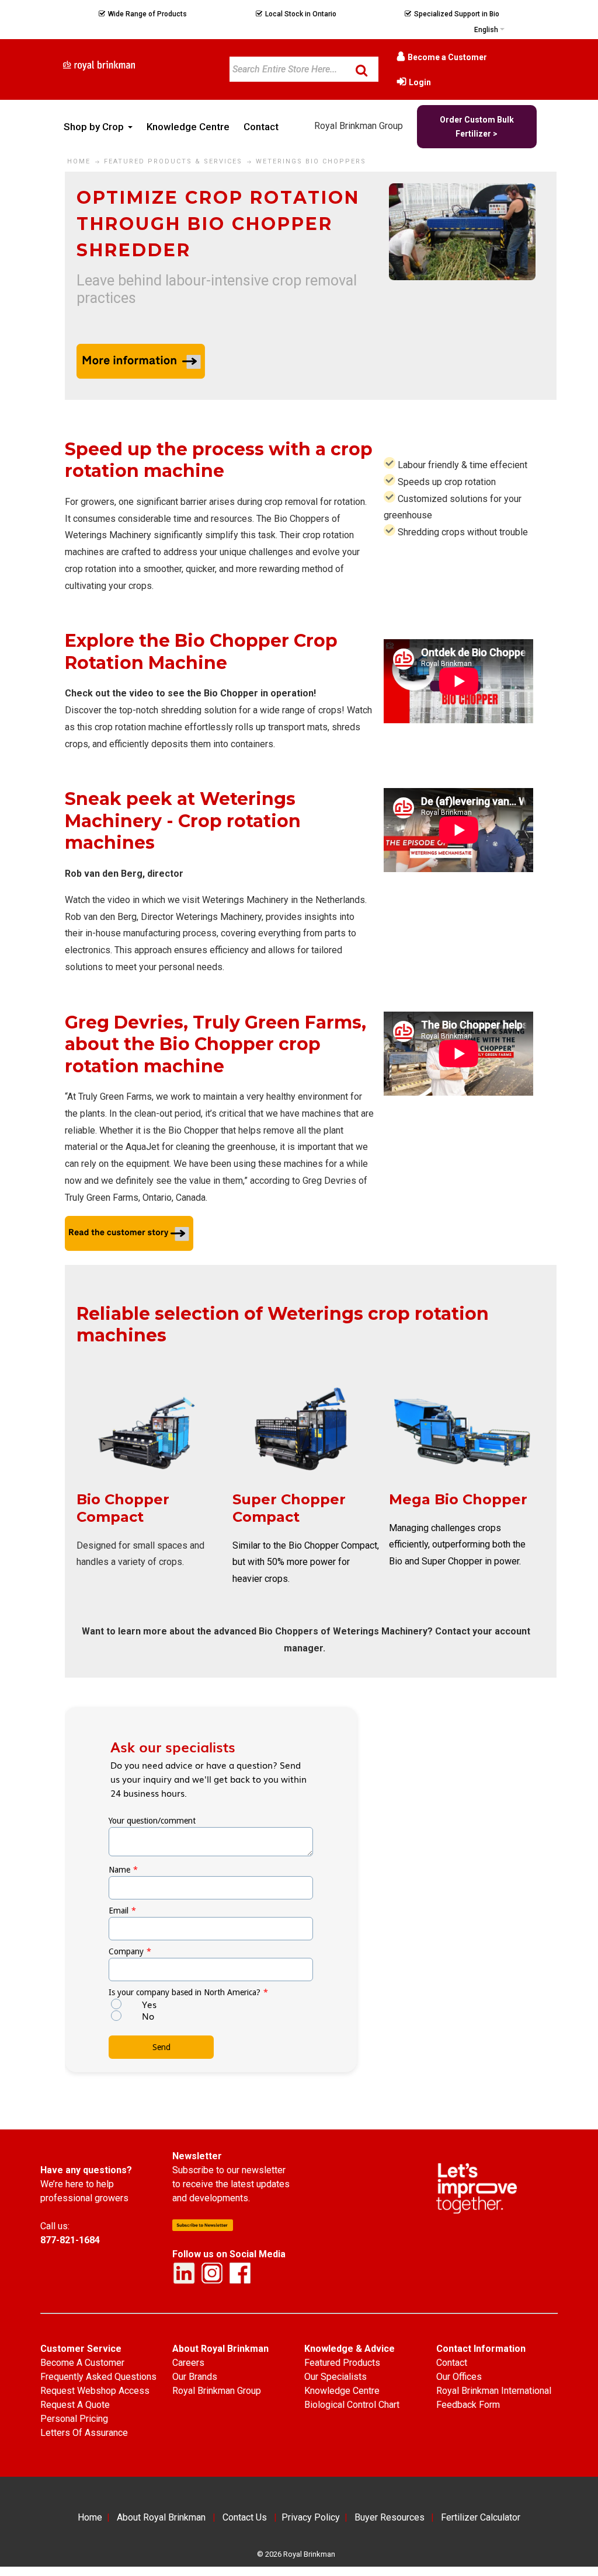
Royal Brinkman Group (359, 126)
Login (420, 82)
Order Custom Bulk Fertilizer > (477, 127)
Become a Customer (447, 57)
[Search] (361, 70)
